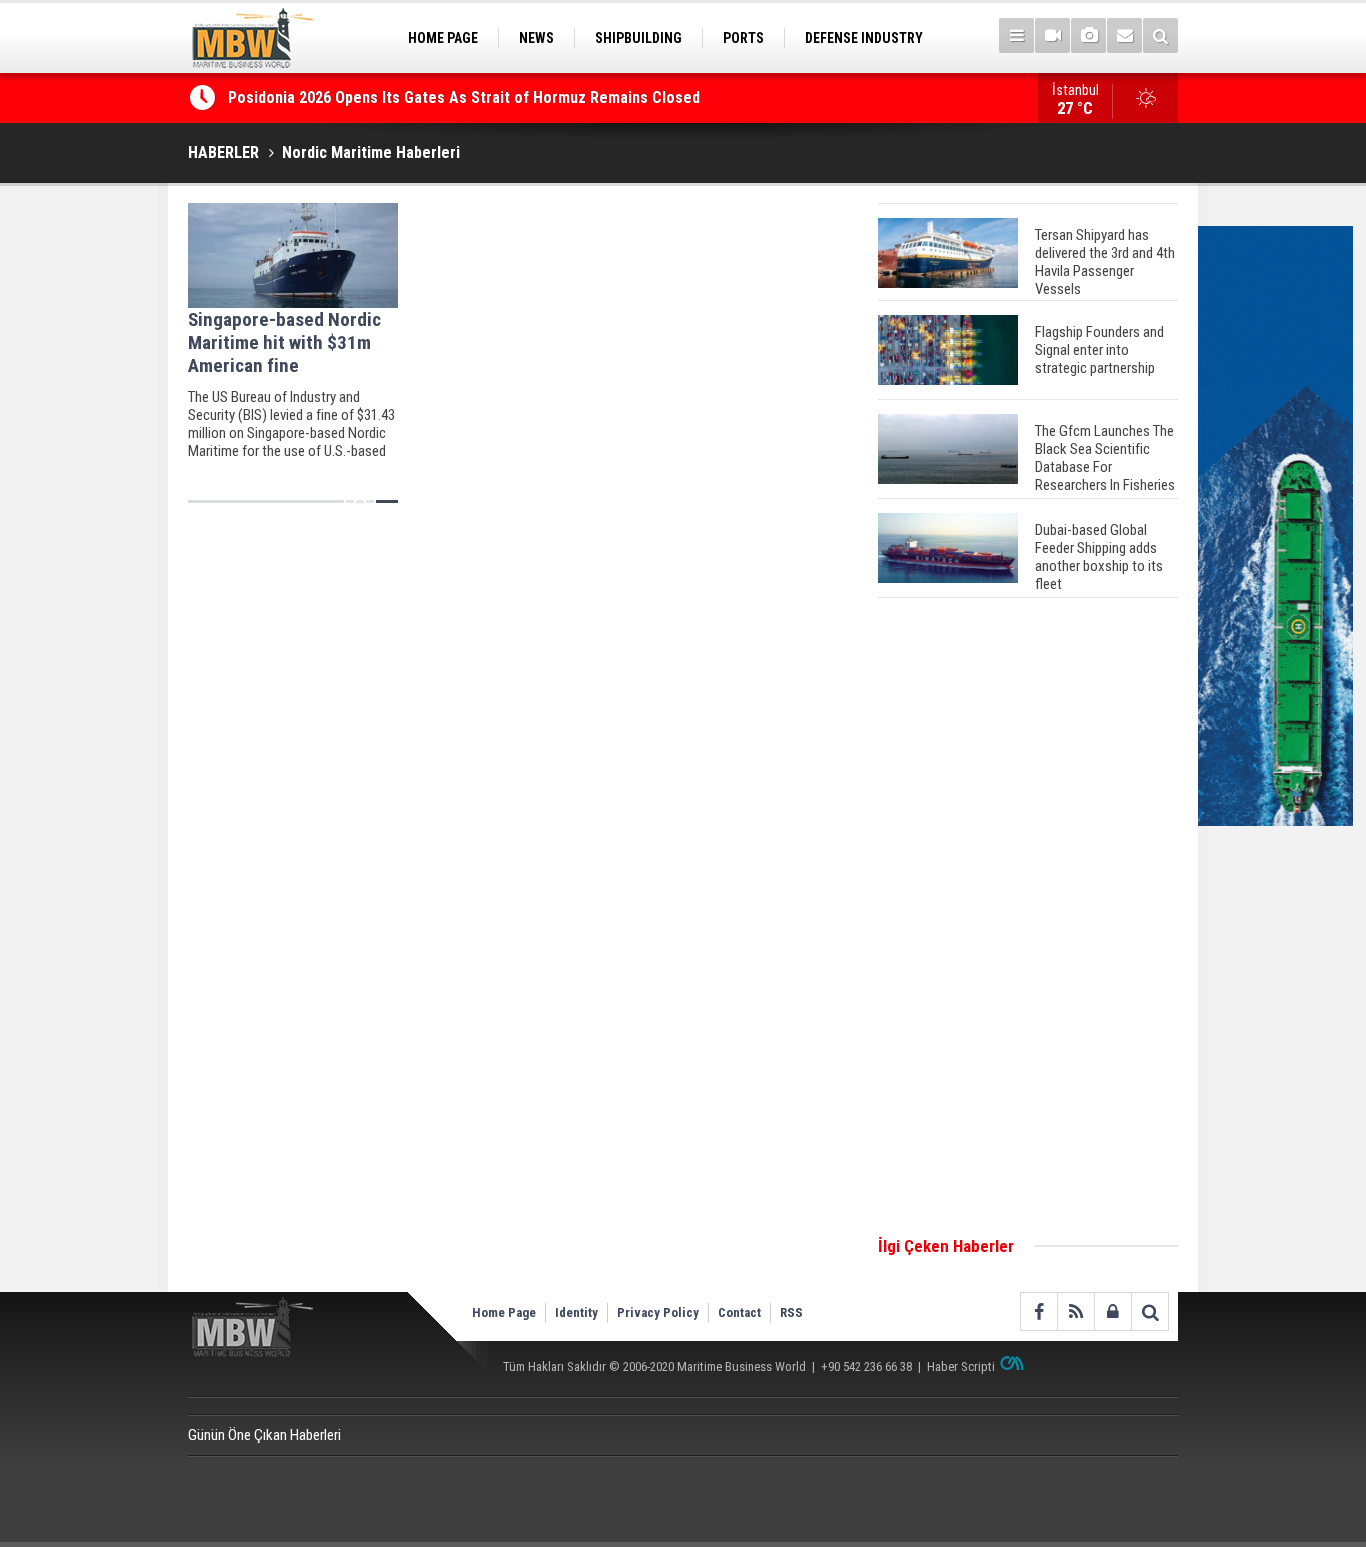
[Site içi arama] (1160, 35)
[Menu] (1016, 35)
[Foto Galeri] (1088, 35)
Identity (576, 1312)
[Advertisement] (1028, 918)
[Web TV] (1052, 35)
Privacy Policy (658, 1312)
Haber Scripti (961, 1366)
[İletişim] (1124, 35)
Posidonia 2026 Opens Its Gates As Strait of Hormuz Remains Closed (466, 97)
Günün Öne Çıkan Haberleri (264, 1435)
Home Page (504, 1312)
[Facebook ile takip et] (1038, 1311)
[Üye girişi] (1112, 1311)
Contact (739, 1312)
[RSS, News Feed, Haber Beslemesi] (1075, 1311)
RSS (791, 1312)
